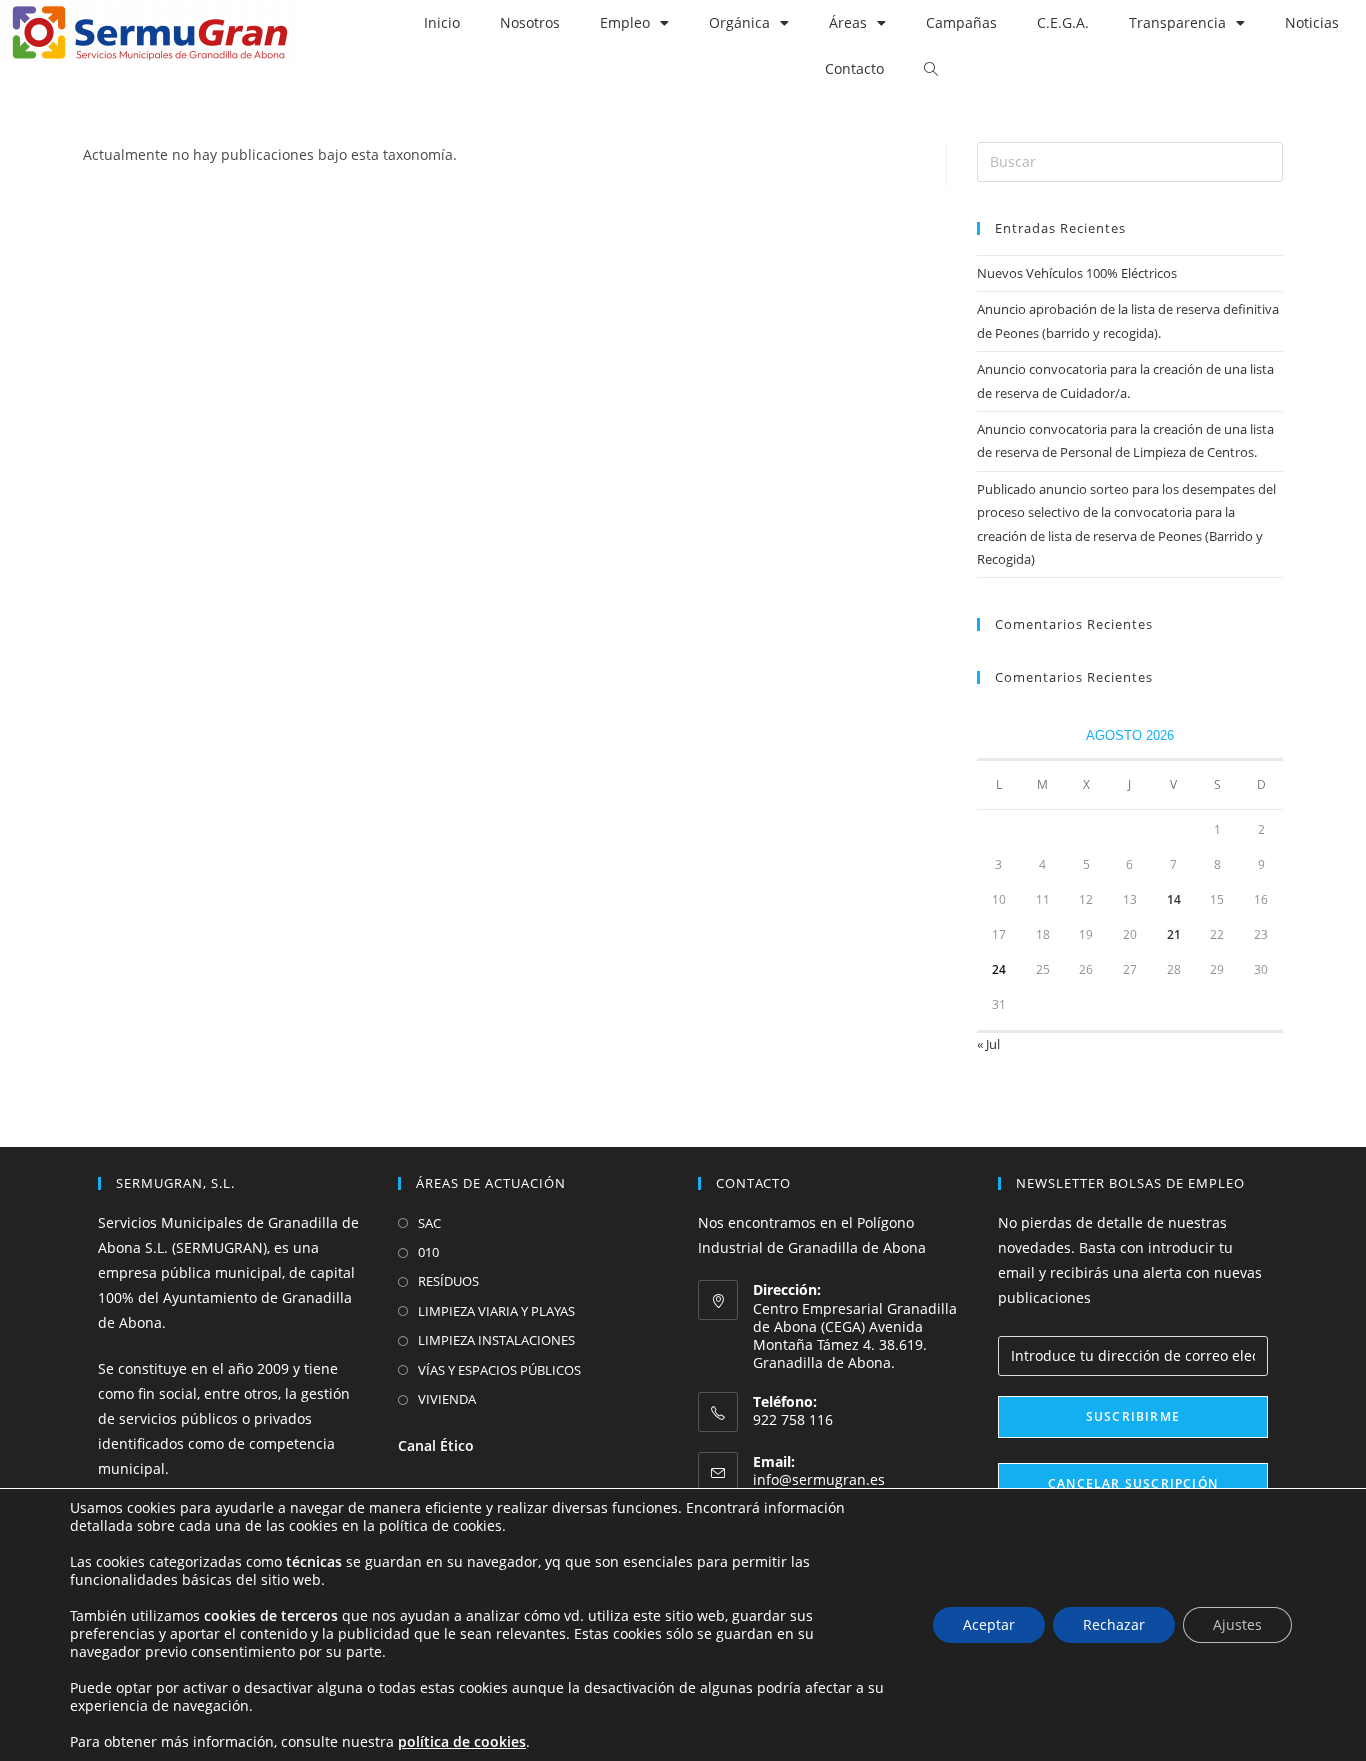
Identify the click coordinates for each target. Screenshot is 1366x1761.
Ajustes (1237, 1624)
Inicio (442, 22)
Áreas (848, 22)
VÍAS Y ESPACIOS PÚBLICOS (499, 1370)
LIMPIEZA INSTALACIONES (496, 1340)
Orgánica (739, 22)
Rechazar (1114, 1624)
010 (428, 1252)
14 (1174, 899)
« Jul (988, 1044)
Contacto (854, 68)
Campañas (961, 22)
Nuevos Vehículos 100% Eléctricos (1077, 273)
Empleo (625, 22)
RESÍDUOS (448, 1281)
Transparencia (1177, 22)
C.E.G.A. (1063, 22)
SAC (429, 1223)
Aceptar (989, 1624)
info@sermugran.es (819, 1479)
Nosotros (530, 22)
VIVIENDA (447, 1399)
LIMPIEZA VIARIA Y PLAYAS (496, 1311)
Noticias (1312, 22)
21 (1174, 934)
